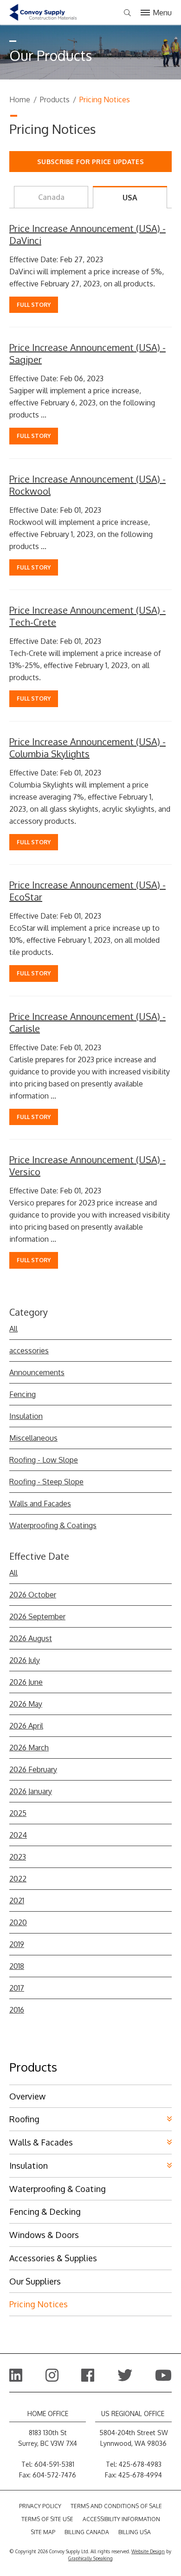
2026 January (31, 1791)
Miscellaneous (33, 1438)
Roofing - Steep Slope (46, 1482)
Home (20, 99)
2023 (18, 1857)
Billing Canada (87, 2532)
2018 (17, 1966)
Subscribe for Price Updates (90, 162)
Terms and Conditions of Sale (116, 2506)
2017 (17, 1988)
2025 (18, 1813)
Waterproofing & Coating (58, 2189)
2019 (17, 1944)
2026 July (25, 1660)
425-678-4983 (140, 2464)
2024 (18, 1835)
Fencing (23, 1394)
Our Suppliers (35, 2281)
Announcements (37, 1372)
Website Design (148, 2551)
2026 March (29, 1748)
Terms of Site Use (47, 2519)
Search (127, 13)
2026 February (33, 1769)
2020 (18, 1922)
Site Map (43, 2532)
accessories (29, 1351)
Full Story (34, 305)
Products (55, 99)
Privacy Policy (40, 2506)
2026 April (26, 1726)
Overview (27, 2096)
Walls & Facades (41, 2142)
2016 (17, 2010)
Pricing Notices (39, 2304)
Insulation (26, 1416)
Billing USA (135, 2532)
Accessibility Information (121, 2519)
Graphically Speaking (90, 2558)
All (13, 1329)
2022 (18, 1879)
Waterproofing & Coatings (53, 1525)
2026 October (33, 1595)
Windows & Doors (44, 2235)
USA (130, 198)
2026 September (37, 1616)
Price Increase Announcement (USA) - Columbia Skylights (87, 748)
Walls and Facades (40, 1503)
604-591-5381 (54, 2464)
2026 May (26, 1704)
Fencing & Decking (45, 2212)
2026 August (31, 1638)
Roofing (24, 2119)
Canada (51, 197)
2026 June (26, 1682)
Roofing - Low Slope (44, 1460)
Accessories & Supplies (53, 2258)
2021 (17, 1901)
